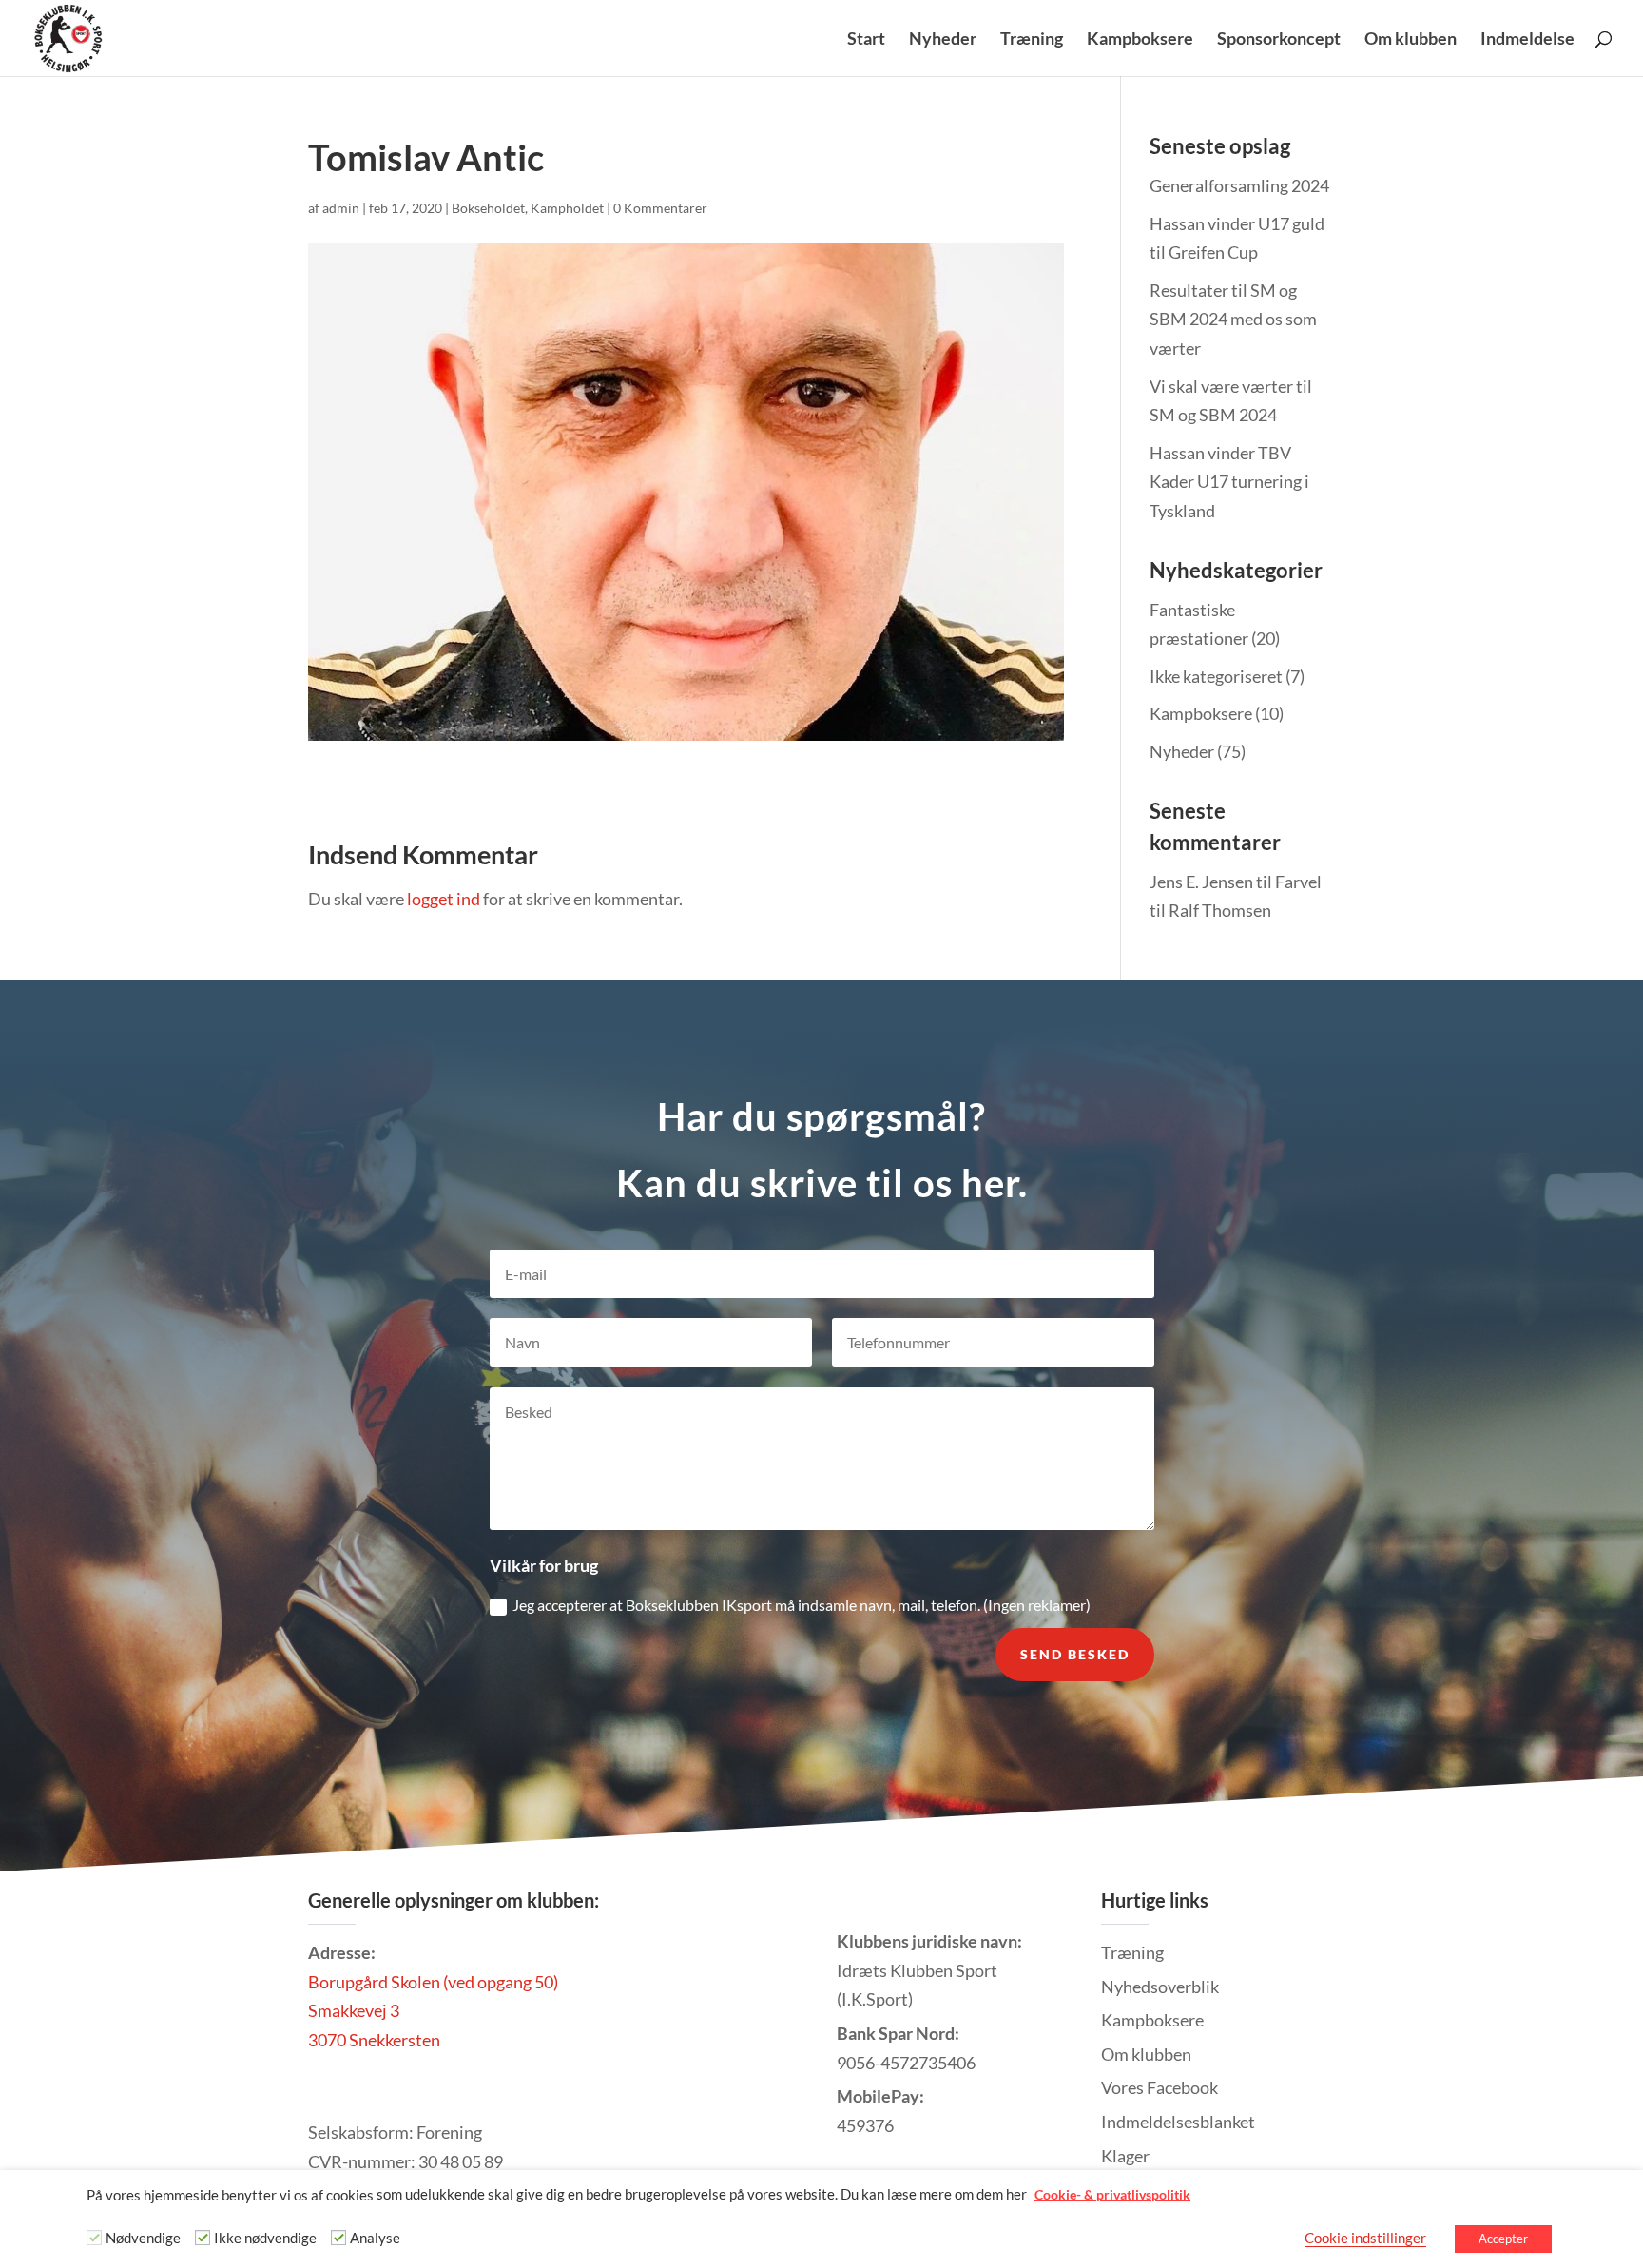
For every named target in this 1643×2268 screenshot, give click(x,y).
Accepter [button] (1503, 2239)
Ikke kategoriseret (1216, 676)
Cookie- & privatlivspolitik (1112, 2194)
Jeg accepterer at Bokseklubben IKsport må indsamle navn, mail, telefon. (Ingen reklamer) (802, 1605)
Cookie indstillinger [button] (1365, 2238)
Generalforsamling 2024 (1239, 185)
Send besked (1075, 1654)
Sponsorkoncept (1279, 40)
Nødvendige (143, 2238)
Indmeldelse (1527, 40)
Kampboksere (1140, 40)
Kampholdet (567, 208)
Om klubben (1411, 40)
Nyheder (943, 40)
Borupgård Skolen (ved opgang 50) (433, 1982)
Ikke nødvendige (265, 2238)
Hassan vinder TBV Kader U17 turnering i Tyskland (1229, 482)
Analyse (375, 2238)
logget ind (444, 899)
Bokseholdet (488, 208)
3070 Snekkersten (374, 2040)
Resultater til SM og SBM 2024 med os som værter (1233, 319)
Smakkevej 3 (354, 2010)
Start (866, 40)
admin (341, 208)
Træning (1032, 40)
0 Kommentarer (660, 208)
